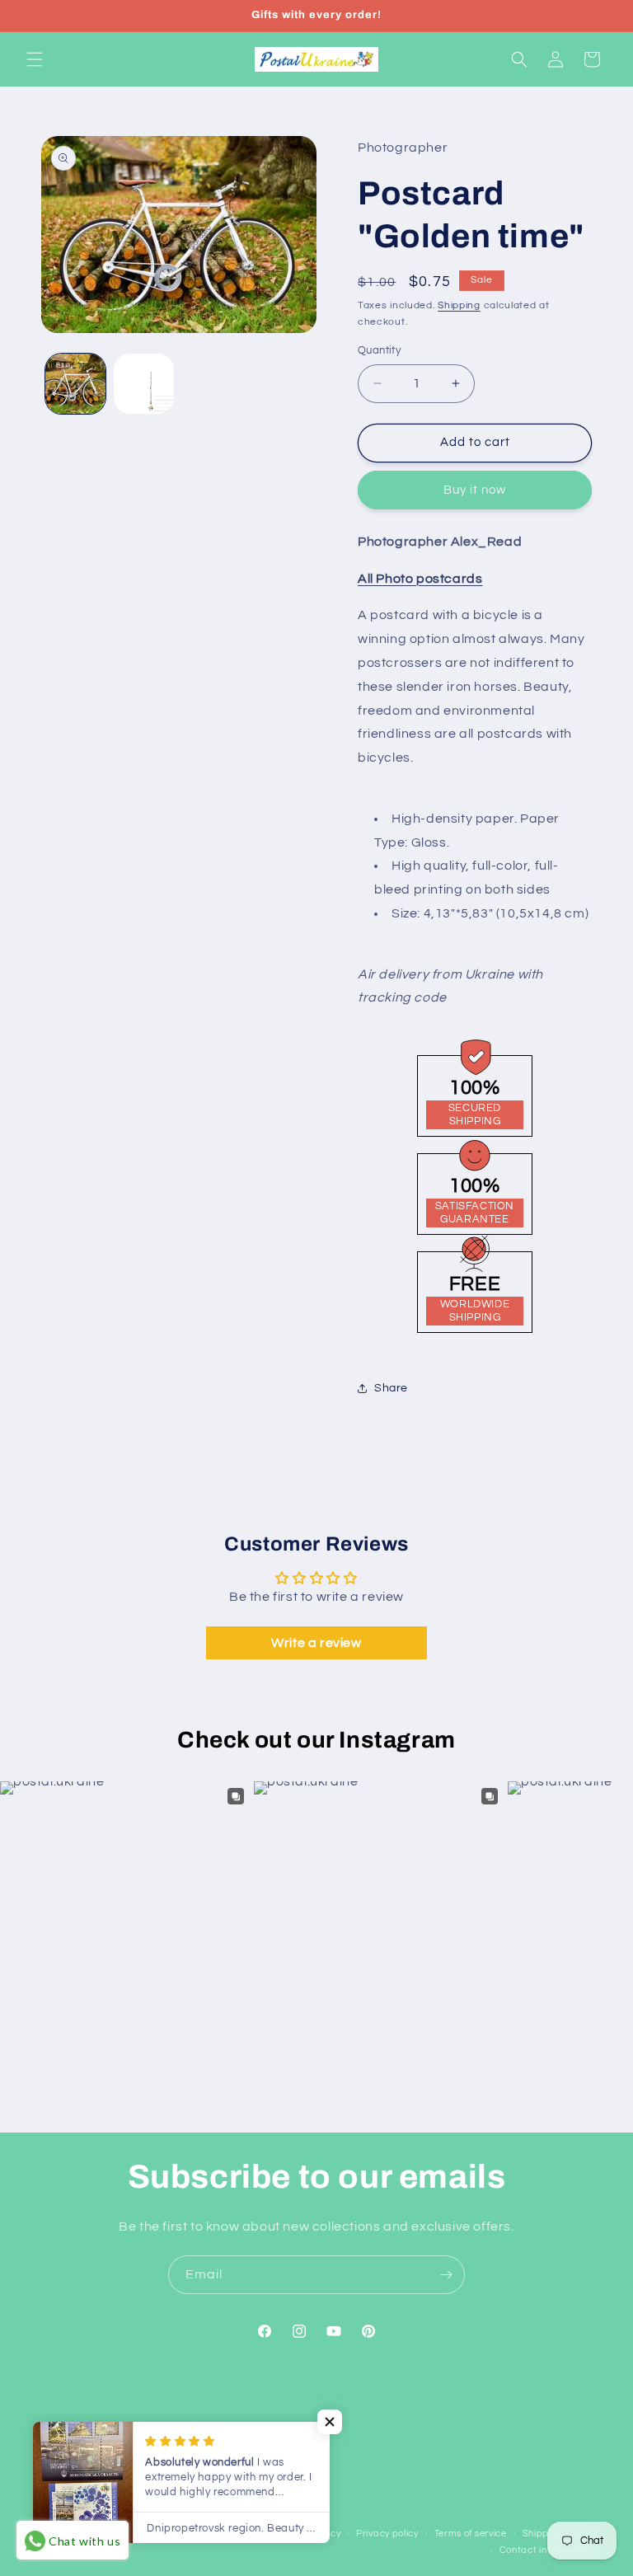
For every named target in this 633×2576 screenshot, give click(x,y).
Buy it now (475, 490)
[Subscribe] (446, 2275)
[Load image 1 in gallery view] (75, 384)
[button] (35, 59)
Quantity (379, 350)
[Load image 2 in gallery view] (144, 384)
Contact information (546, 2550)
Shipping (459, 305)
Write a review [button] (316, 1643)
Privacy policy (387, 2534)
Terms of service (471, 2534)
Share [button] (391, 1388)
